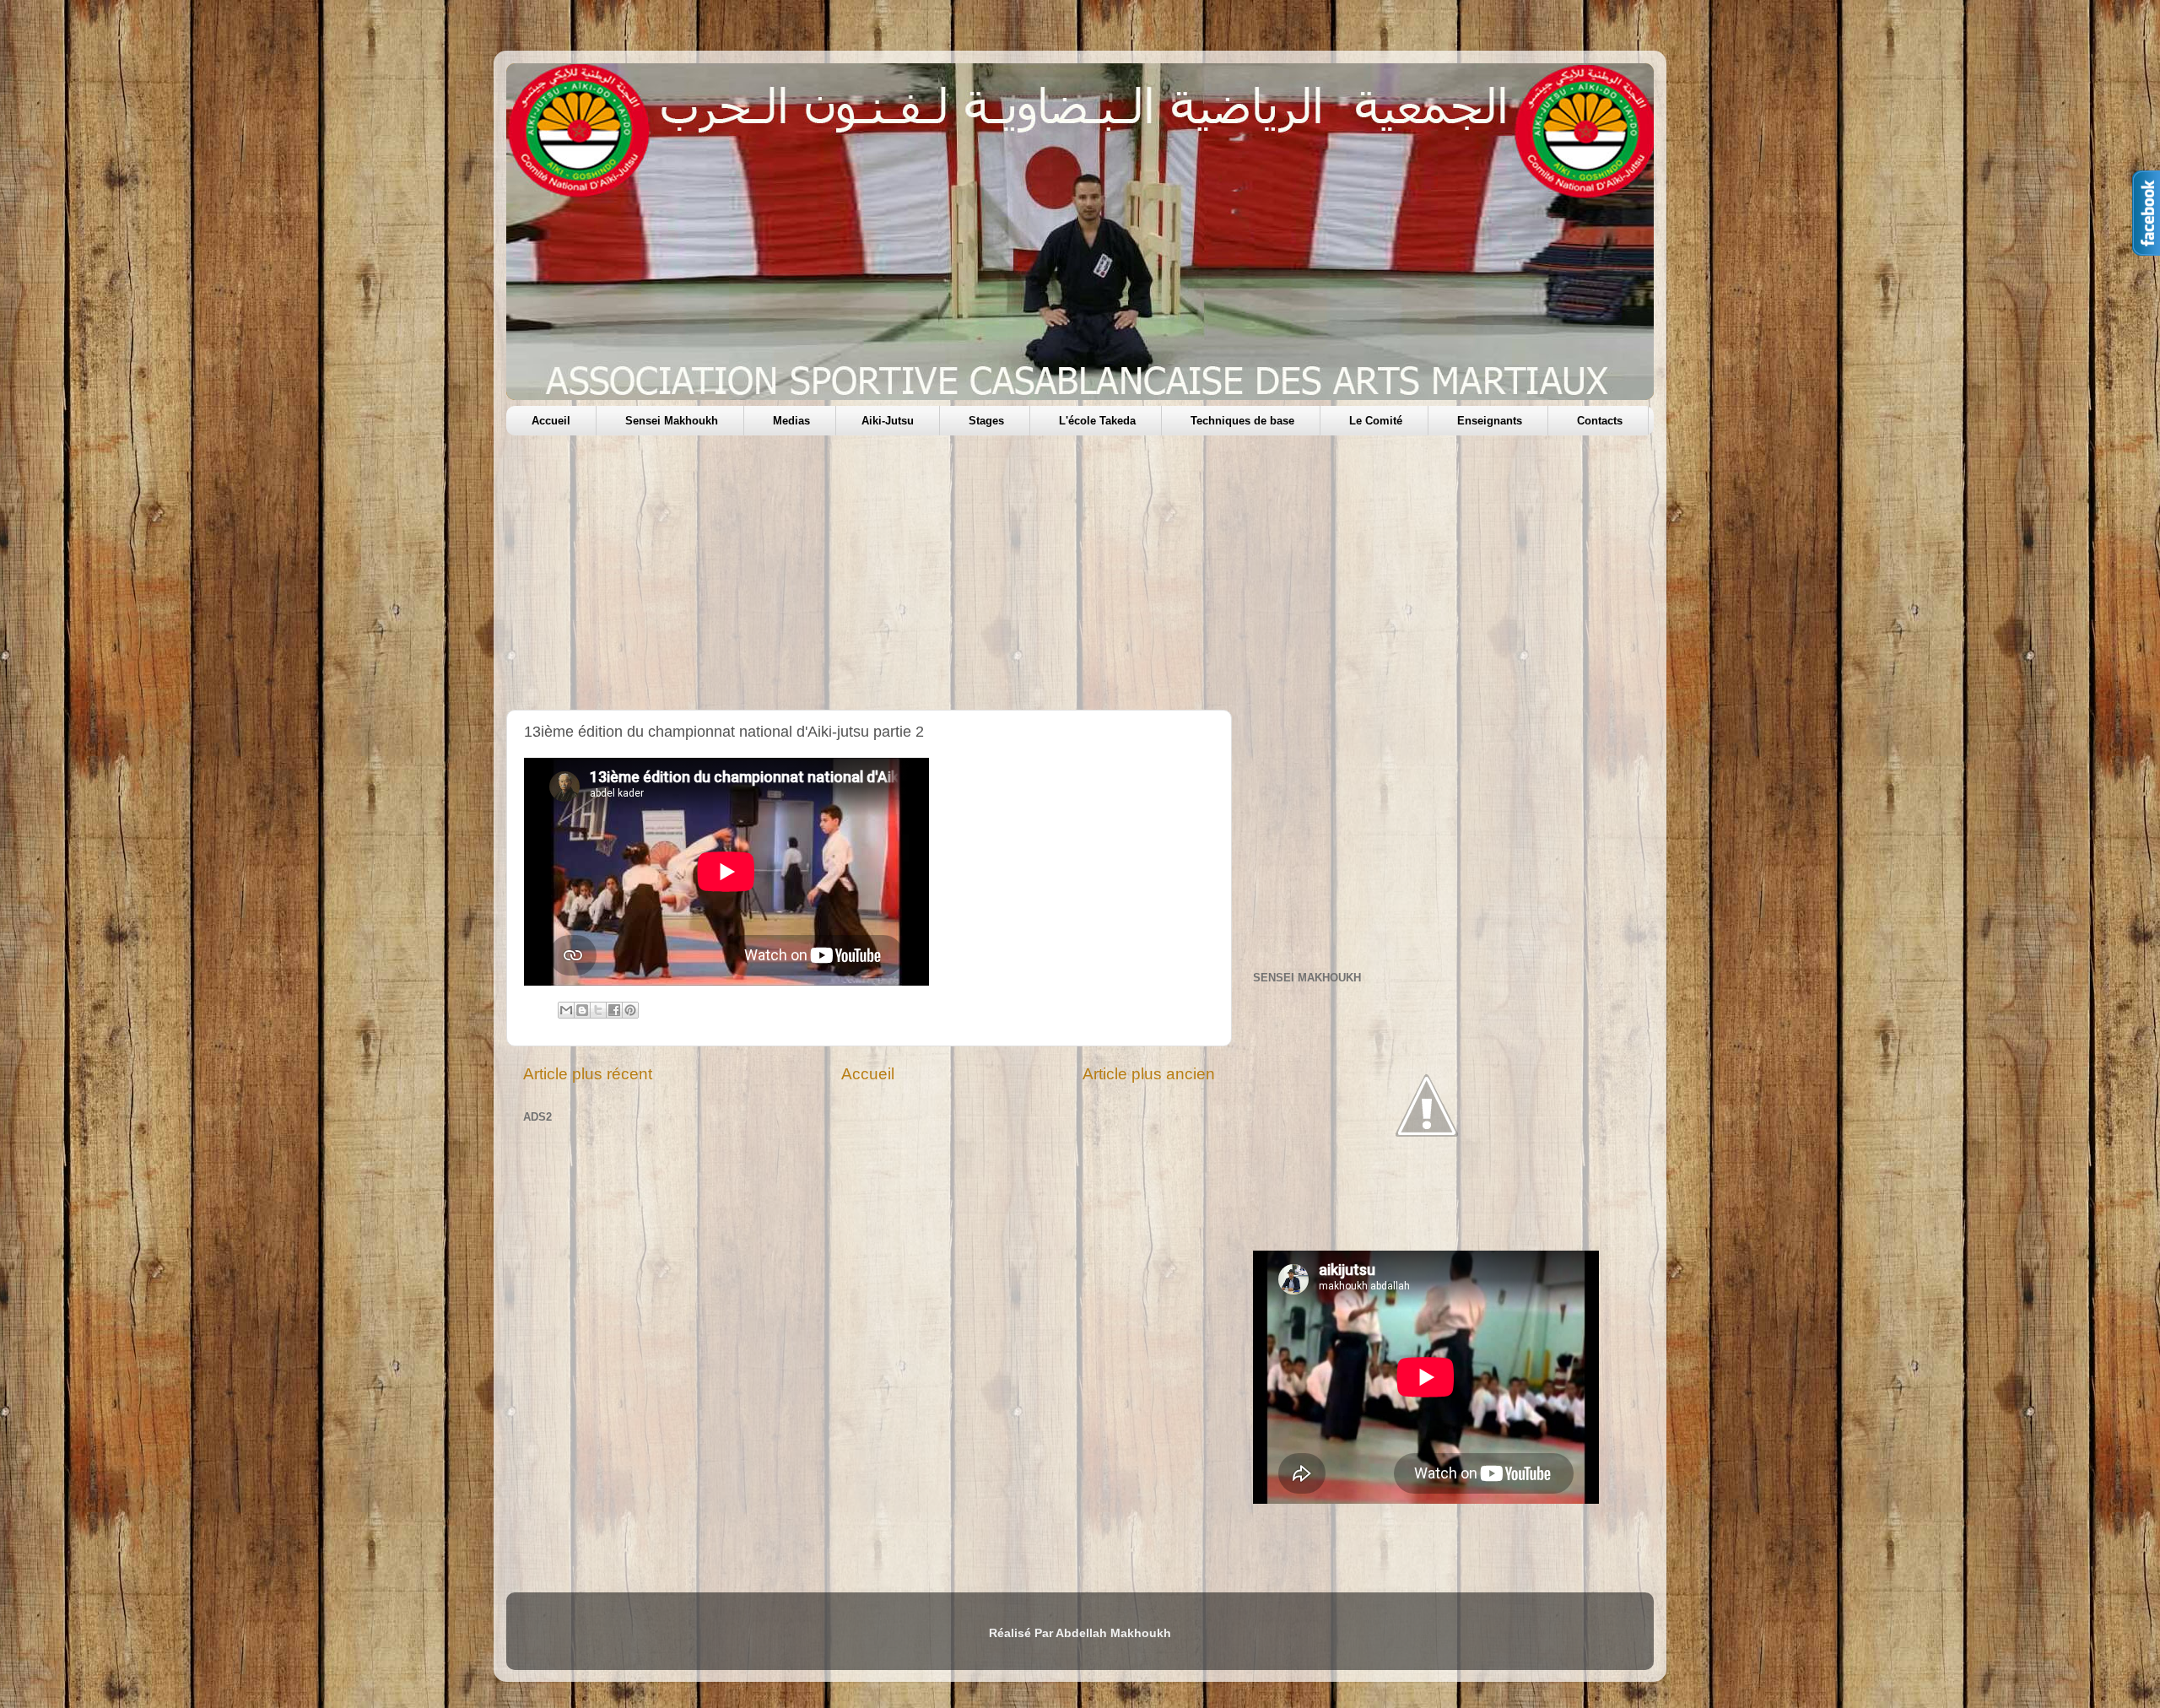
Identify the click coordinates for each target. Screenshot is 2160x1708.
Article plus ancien (1149, 1074)
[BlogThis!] (582, 1010)
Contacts (1600, 421)
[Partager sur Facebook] (614, 1010)
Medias (791, 421)
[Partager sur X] (598, 1010)
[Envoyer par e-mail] (566, 1010)
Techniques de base (1242, 421)
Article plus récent (588, 1074)
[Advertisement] (1012, 579)
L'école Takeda (1097, 421)
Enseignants (1490, 421)
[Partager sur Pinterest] (630, 1010)
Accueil (551, 421)
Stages (986, 421)
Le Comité (1376, 421)
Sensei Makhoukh (672, 421)
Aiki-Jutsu (888, 421)
